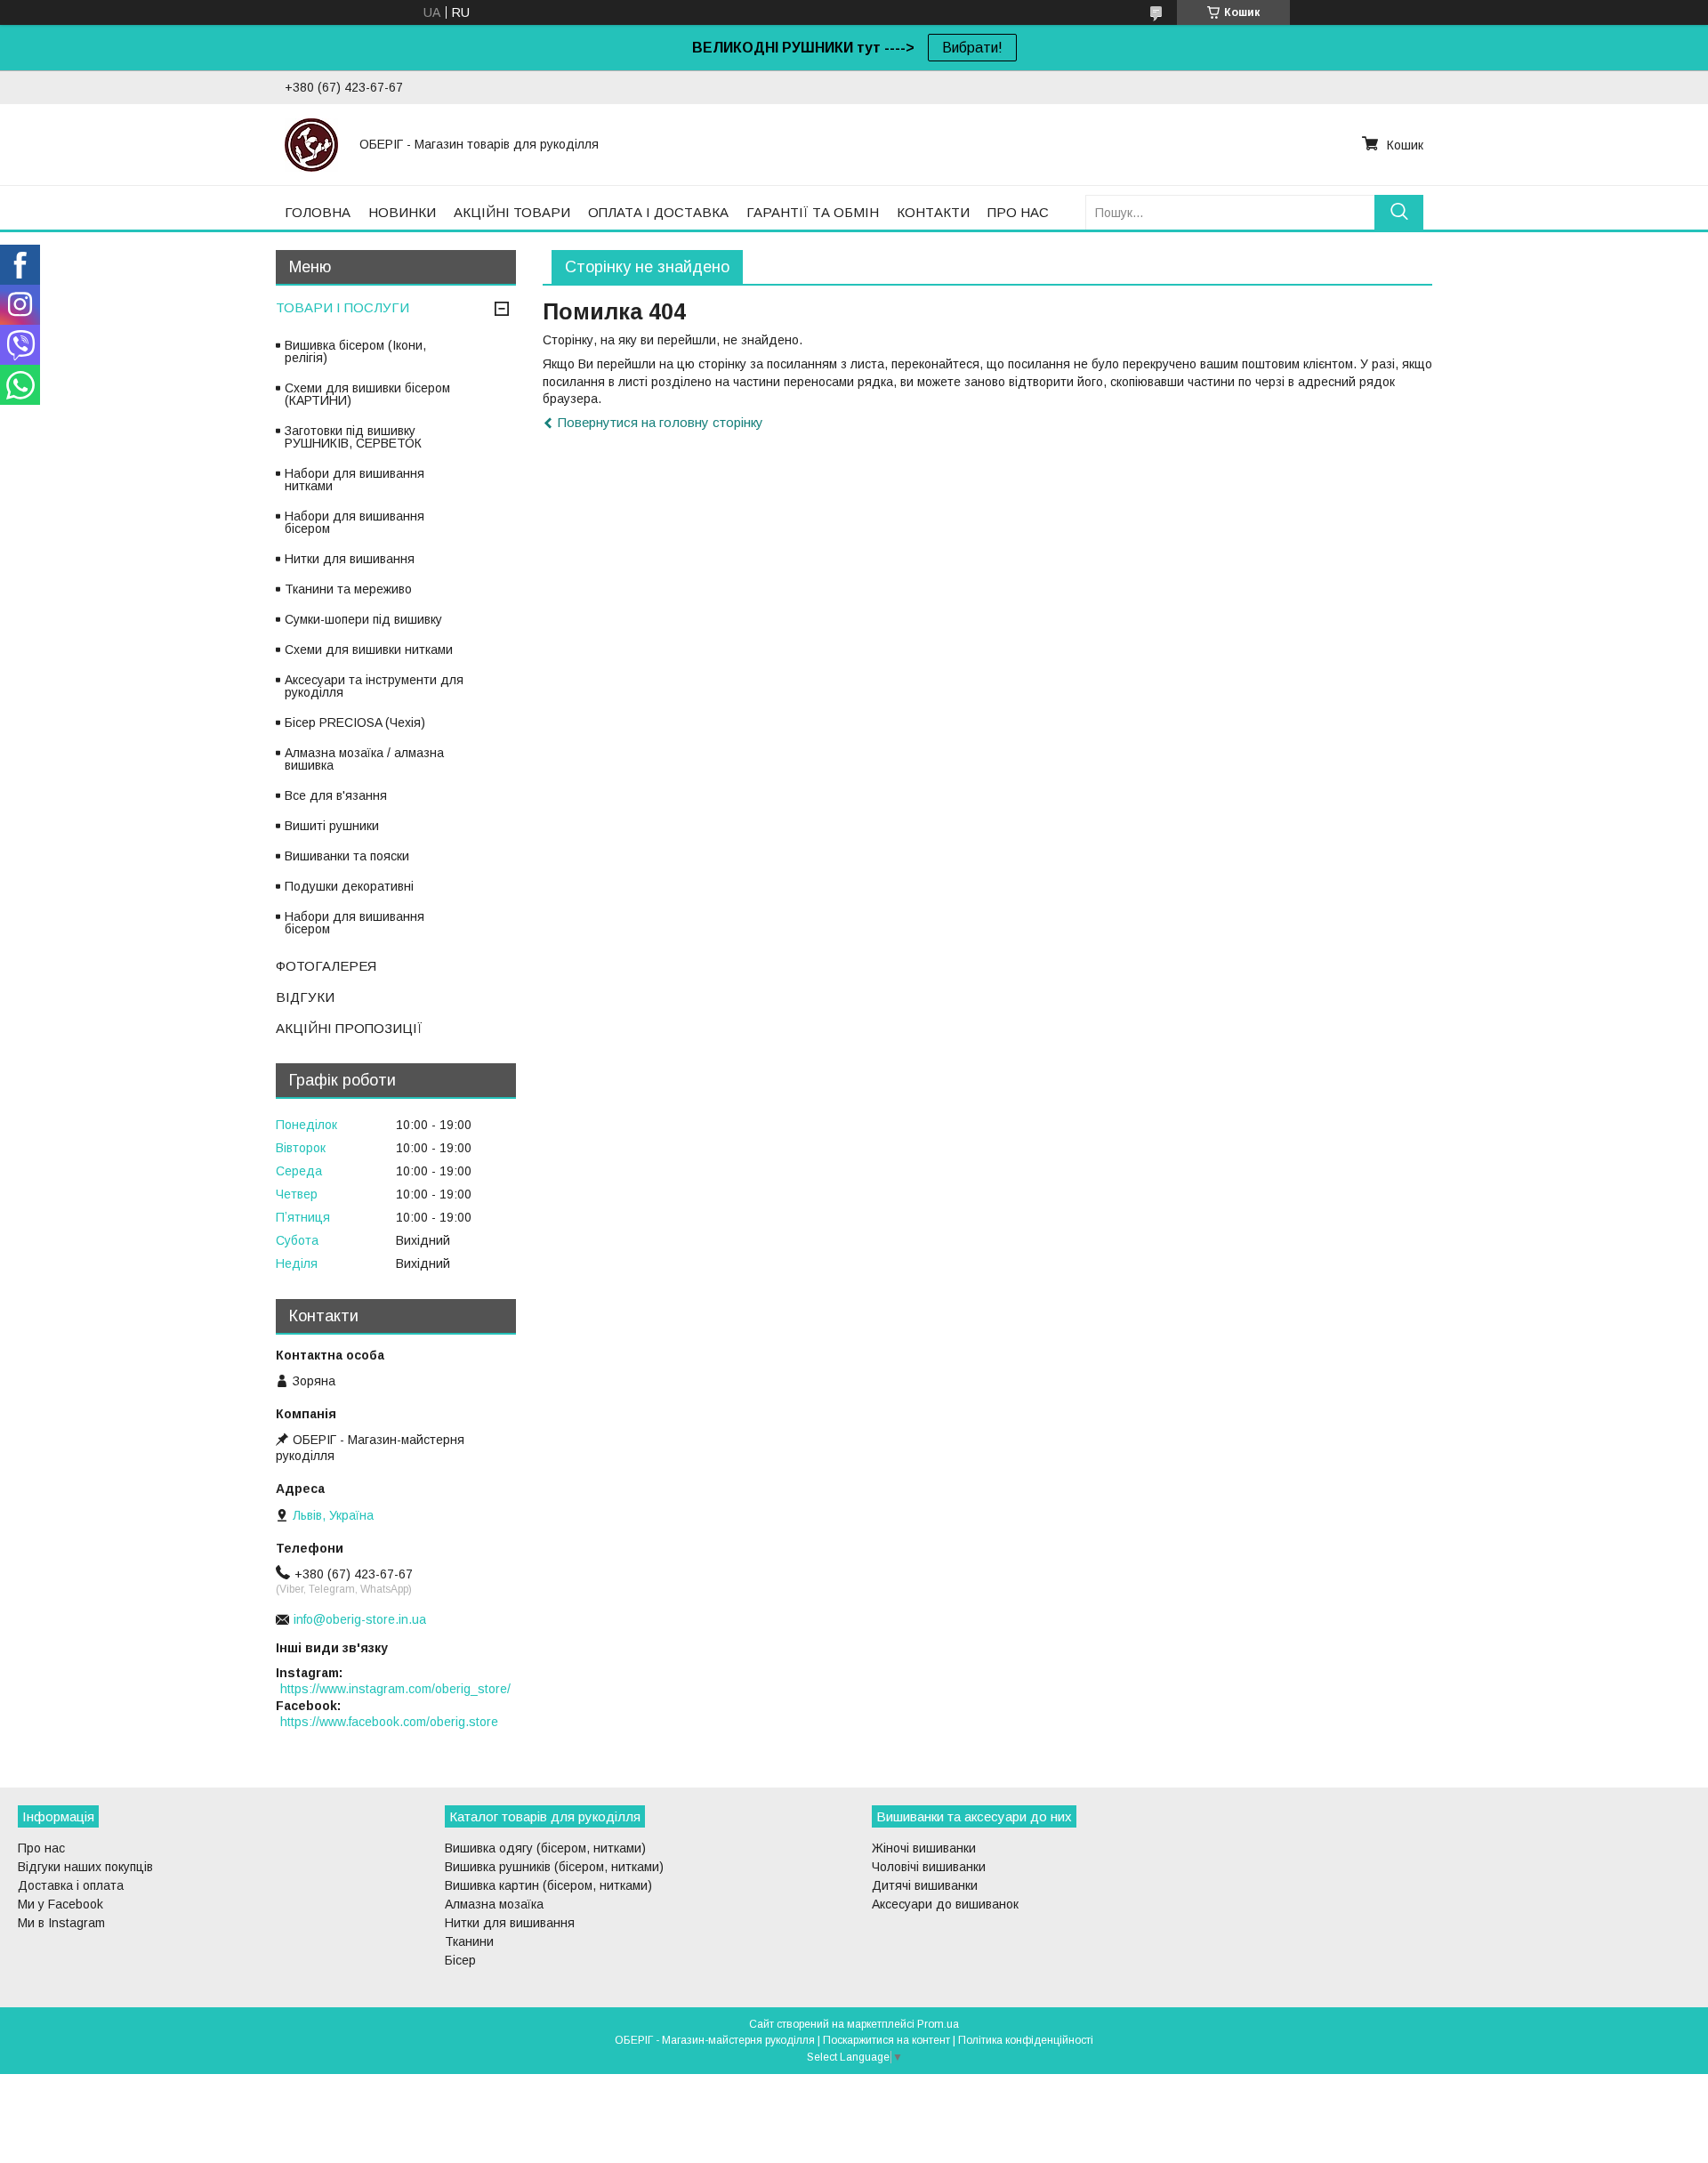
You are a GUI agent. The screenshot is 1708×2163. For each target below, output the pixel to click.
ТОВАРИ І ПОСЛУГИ (342, 307)
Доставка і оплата (71, 1885)
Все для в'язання (336, 795)
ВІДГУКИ (305, 997)
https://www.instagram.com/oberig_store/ (395, 1689)
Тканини (469, 1941)
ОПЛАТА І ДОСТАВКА (658, 212)
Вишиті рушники (332, 826)
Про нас (41, 1848)
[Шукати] (1399, 212)
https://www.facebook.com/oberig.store (389, 1722)
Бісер (460, 1960)
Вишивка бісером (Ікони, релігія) (355, 351)
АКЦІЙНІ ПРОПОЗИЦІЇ (349, 1028)
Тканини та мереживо (348, 589)
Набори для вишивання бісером (354, 522)
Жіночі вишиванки (924, 1848)
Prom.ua (938, 2024)
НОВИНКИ (402, 212)
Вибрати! (972, 48)
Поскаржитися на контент (886, 2040)
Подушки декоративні (349, 886)
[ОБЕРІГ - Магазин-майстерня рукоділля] (311, 144)
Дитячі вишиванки (925, 1885)
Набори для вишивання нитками (354, 480)
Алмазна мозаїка (494, 1904)
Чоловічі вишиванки (929, 1867)
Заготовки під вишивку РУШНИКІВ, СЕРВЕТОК (353, 437)
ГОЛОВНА (318, 212)
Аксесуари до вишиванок (945, 1904)
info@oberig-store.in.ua (360, 1619)
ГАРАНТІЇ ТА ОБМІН (813, 212)
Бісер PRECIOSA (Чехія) (355, 722)
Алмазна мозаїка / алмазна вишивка (364, 759)
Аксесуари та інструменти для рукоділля (374, 686)
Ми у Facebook (60, 1904)
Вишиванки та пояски (347, 856)
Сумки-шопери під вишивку (363, 619)
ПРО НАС (1018, 212)
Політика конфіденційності (1026, 2040)
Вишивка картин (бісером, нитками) (548, 1885)
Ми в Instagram (61, 1923)
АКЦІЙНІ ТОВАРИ (512, 212)
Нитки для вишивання (350, 559)
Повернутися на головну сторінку (661, 422)
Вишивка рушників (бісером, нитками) (554, 1867)
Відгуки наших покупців (85, 1867)
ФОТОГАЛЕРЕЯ (326, 966)
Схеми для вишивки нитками (369, 650)
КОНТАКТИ (933, 212)
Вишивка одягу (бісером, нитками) (545, 1848)
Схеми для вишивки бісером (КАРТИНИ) (367, 394)
